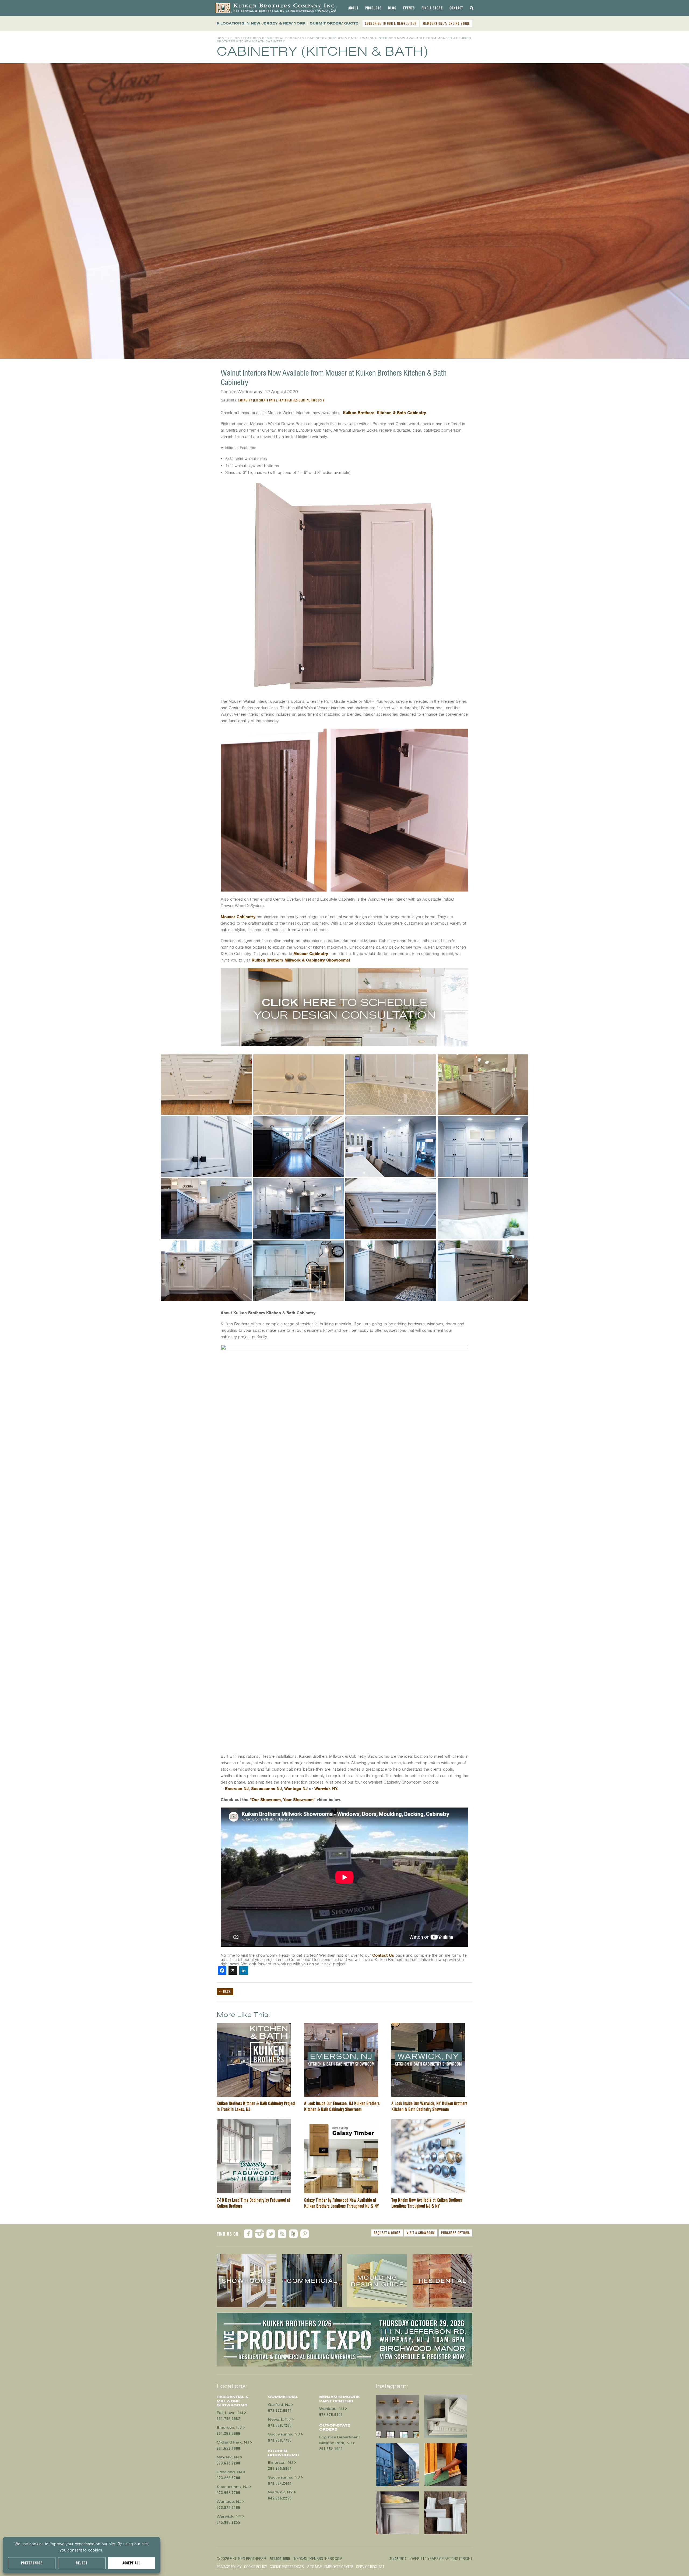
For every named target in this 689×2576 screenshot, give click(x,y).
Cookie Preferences (287, 2567)
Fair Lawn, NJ (230, 2413)
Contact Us (383, 1955)
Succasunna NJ (266, 1789)
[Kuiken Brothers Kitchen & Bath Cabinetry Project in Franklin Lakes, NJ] (254, 2026)
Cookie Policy (256, 2567)
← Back (225, 1991)
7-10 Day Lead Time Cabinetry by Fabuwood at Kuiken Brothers (253, 2203)
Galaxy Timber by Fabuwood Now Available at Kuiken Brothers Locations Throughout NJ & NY (342, 2203)
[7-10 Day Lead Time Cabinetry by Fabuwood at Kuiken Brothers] (254, 2123)
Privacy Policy (229, 2567)
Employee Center (339, 2567)
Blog (392, 8)
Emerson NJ (237, 1789)
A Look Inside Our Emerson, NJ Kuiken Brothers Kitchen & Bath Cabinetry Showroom (342, 2106)
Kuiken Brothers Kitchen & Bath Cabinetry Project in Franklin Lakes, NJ (256, 2106)
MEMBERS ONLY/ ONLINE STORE (446, 23)
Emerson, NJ (229, 2428)
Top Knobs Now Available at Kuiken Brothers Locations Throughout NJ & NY (427, 2203)
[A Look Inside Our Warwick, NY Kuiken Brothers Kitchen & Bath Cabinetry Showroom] (428, 2026)
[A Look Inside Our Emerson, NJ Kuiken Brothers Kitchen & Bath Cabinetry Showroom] (341, 2026)
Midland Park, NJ (233, 2442)
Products (373, 8)
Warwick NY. (326, 1789)
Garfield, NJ (279, 2405)
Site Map (314, 2567)
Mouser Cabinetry (238, 917)
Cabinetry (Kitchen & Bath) (333, 38)
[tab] (353, 8)
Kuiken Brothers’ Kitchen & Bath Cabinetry (384, 413)
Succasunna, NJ (233, 2487)
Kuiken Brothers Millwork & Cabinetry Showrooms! (301, 960)
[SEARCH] (472, 8)
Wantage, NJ (229, 2502)
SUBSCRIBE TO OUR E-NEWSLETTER (391, 23)
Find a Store (432, 8)
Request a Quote (387, 2233)
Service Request (370, 2567)
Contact (456, 8)
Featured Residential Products (274, 38)
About (353, 8)
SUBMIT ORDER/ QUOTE (334, 23)
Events (409, 8)
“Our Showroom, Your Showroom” (283, 1800)
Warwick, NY (229, 2516)
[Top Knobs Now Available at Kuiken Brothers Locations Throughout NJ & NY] (428, 2123)
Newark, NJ (228, 2457)
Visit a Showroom (421, 2233)
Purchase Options (456, 2233)
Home (222, 38)
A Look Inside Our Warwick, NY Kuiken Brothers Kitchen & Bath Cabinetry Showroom (429, 2106)
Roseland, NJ (229, 2472)
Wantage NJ (296, 1789)
